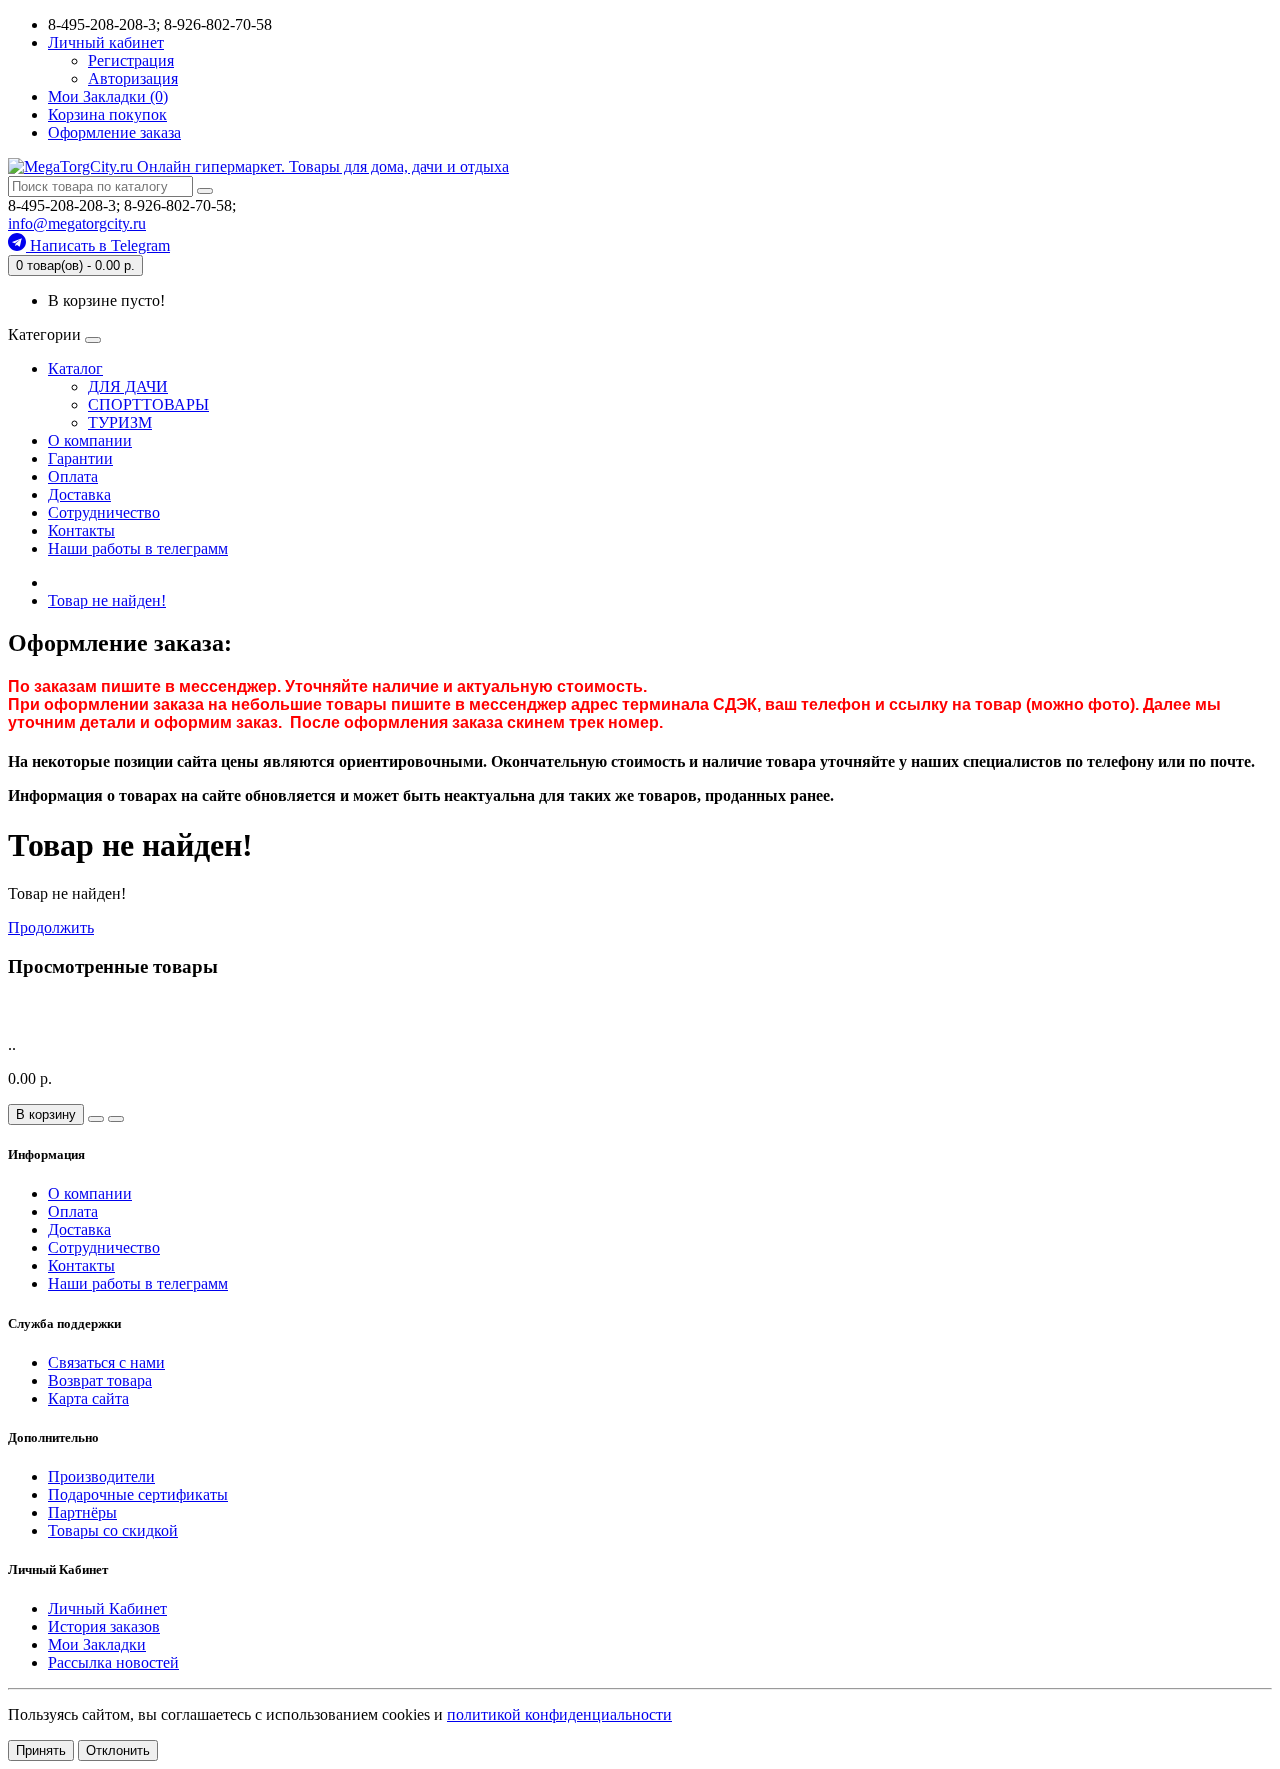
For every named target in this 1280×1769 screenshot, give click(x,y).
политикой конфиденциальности (559, 1714)
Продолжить (51, 927)
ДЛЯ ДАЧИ (128, 386)
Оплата (73, 476)
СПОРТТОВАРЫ (148, 404)
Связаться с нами (106, 1362)
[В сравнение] (116, 1119)
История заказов (104, 1626)
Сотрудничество (104, 512)
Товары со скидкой (113, 1530)
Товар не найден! (107, 600)
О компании (90, 440)
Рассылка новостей (113, 1662)
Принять (41, 1750)
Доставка (79, 494)
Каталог (75, 368)
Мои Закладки (97, 1644)
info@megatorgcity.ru (77, 223)
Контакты (81, 530)
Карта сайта (88, 1398)
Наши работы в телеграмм (138, 548)
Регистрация (131, 60)
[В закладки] (96, 1119)
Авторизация (133, 78)
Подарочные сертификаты (138, 1494)
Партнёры (82, 1512)
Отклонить (118, 1750)
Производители (101, 1476)
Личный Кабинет (107, 1608)
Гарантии (80, 458)
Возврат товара (100, 1380)
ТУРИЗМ (120, 422)
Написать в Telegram (98, 245)
